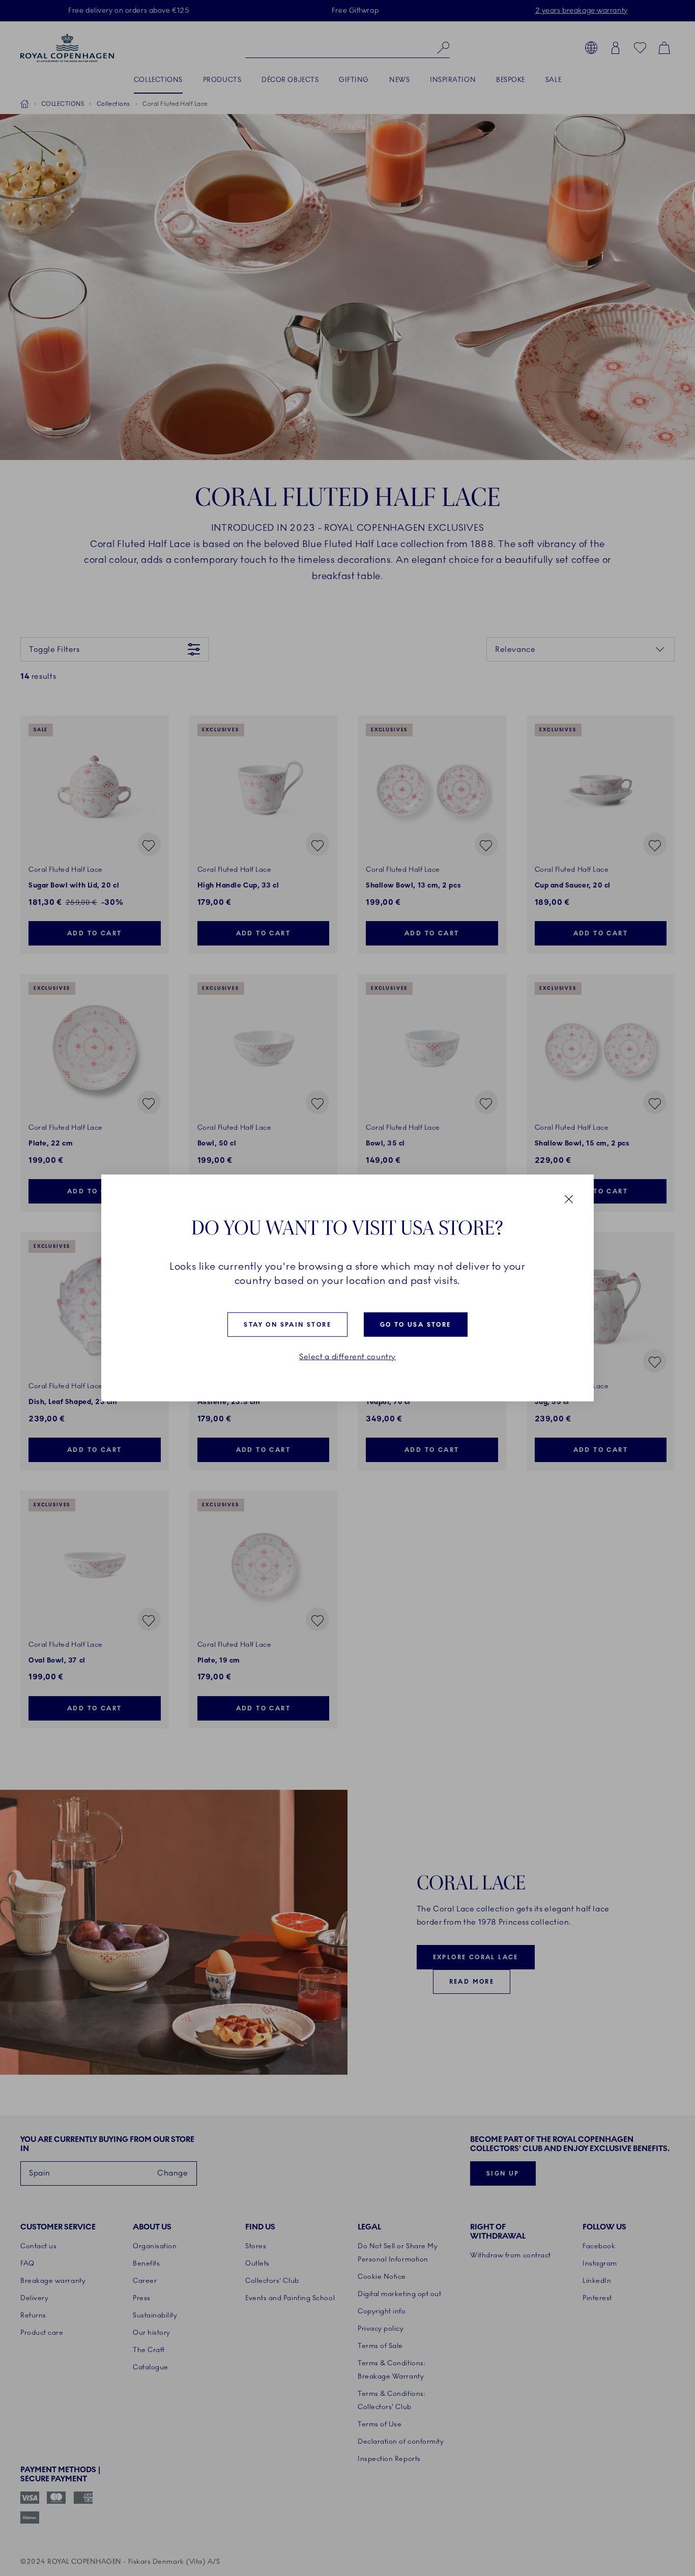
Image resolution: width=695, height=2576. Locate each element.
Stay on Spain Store (287, 1325)
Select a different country (347, 1357)
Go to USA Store (416, 1325)
